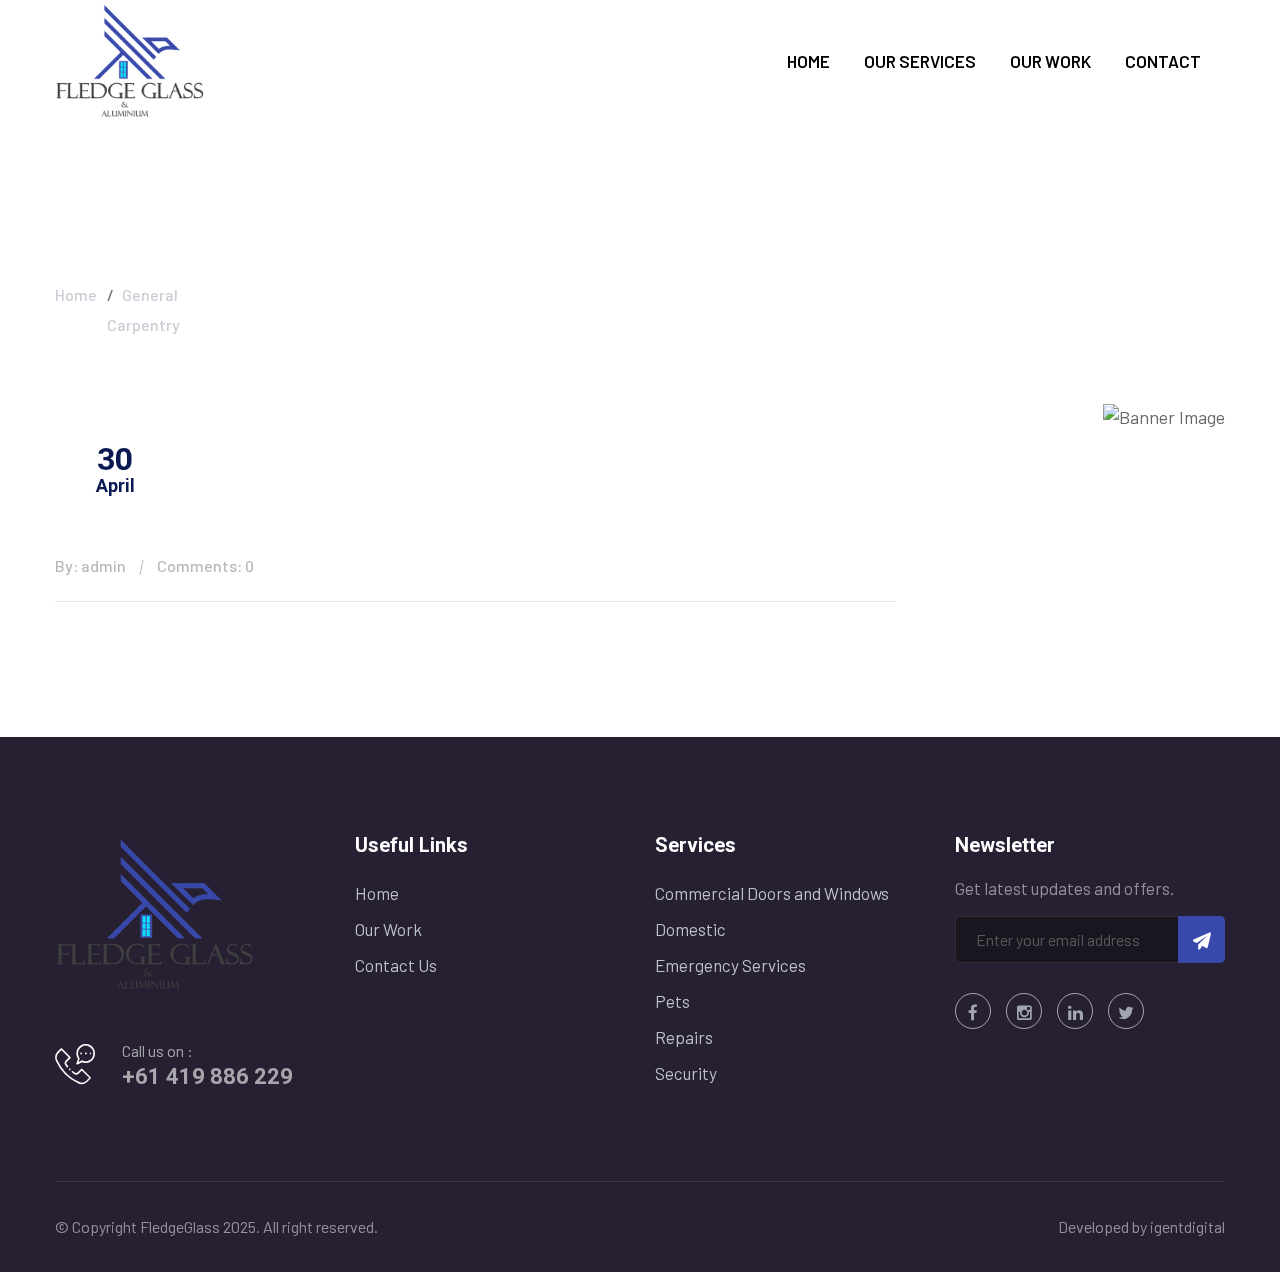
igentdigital (1187, 1226)
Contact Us (396, 965)
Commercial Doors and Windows (772, 893)
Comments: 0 (205, 565)
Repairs (684, 1037)
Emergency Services (730, 965)
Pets (672, 1001)
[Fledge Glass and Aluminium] (130, 59)
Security (686, 1073)
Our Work (1050, 61)
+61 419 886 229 (207, 1076)
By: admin (90, 565)
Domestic (690, 929)
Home (808, 61)
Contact (1163, 61)
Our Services (920, 61)
